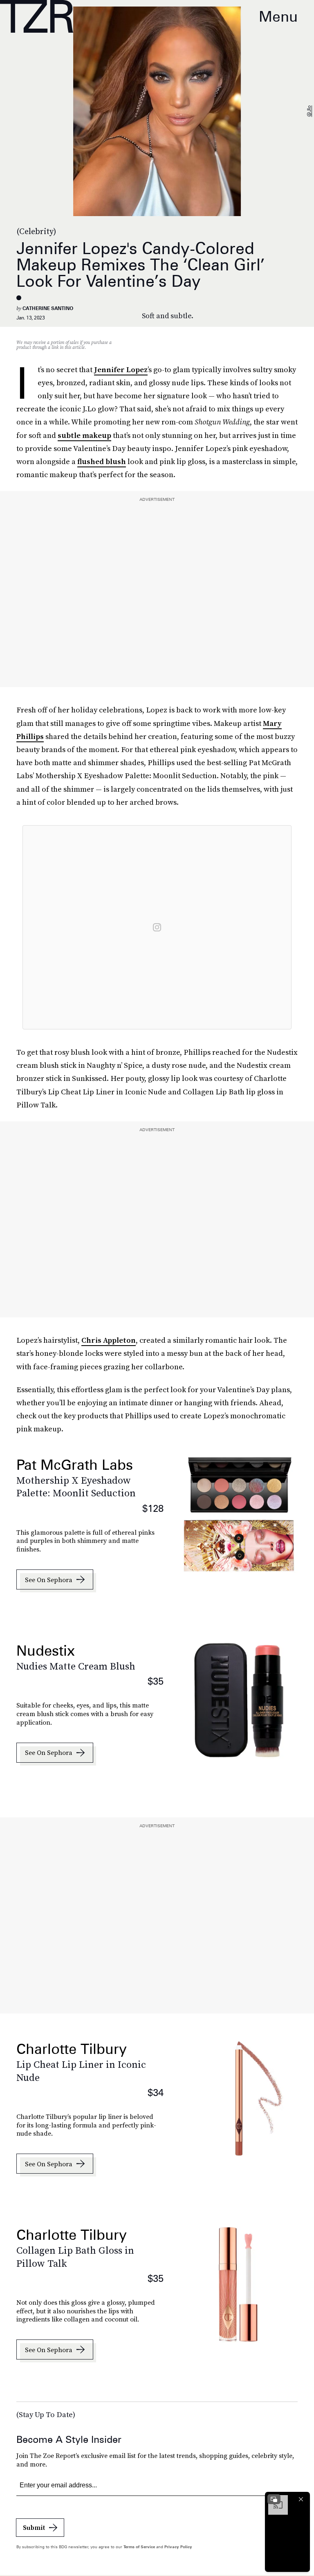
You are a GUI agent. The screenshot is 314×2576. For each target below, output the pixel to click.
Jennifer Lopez (121, 369)
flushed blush (102, 461)
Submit (34, 2527)
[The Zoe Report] (37, 16)
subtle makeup (84, 435)
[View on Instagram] (157, 927)
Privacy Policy (178, 2547)
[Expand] (274, 2499)
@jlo (309, 112)
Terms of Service (139, 2547)
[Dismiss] (301, 2499)
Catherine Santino (48, 308)
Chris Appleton (109, 1340)
